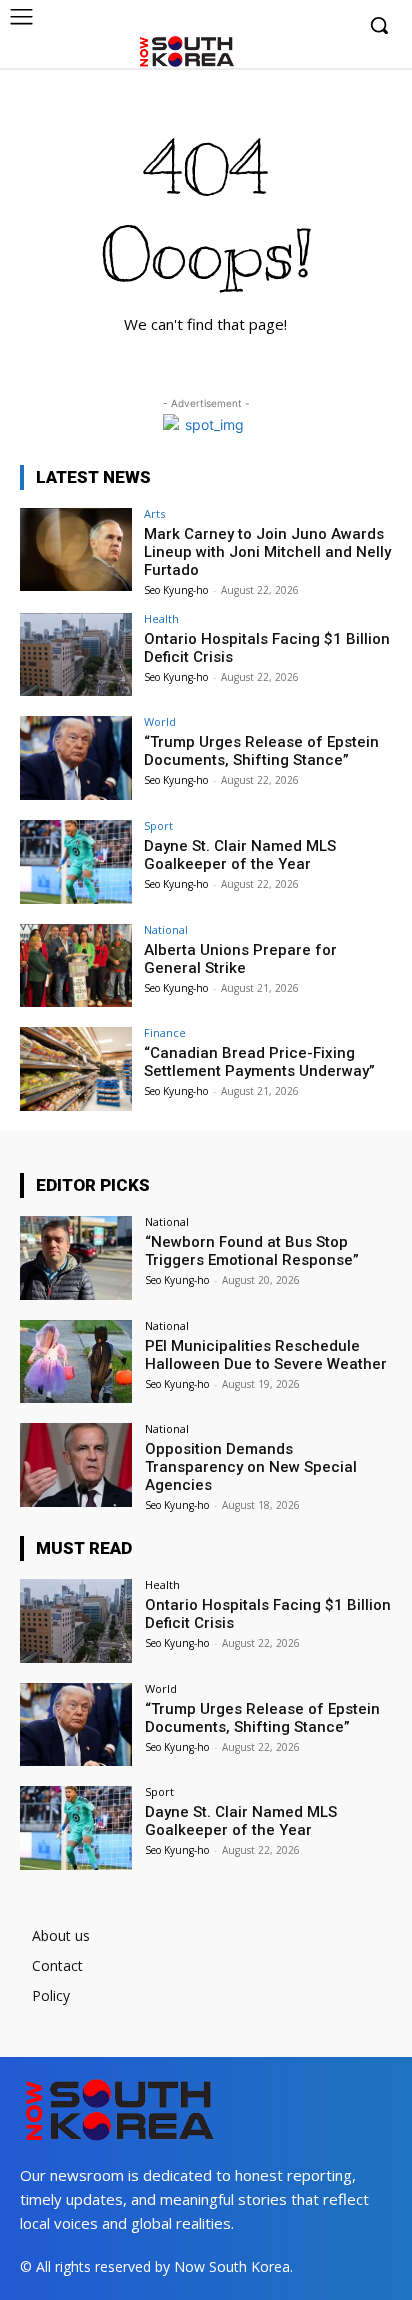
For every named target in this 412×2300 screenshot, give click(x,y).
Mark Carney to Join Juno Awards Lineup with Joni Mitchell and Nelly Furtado (267, 552)
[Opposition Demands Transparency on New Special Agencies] (76, 1465)
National (166, 929)
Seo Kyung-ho (176, 590)
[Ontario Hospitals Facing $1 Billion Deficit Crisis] (76, 655)
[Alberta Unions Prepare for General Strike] (76, 966)
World (160, 721)
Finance (165, 1032)
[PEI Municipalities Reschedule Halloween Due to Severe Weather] (76, 1362)
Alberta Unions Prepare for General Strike (240, 959)
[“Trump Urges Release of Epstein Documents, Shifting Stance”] (76, 758)
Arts (154, 513)
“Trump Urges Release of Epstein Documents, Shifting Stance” (261, 751)
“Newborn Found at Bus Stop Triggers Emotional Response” (252, 1251)
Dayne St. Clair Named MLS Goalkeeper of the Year (240, 855)
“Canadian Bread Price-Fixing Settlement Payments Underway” (259, 1062)
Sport (158, 825)
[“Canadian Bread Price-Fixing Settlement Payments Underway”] (76, 1069)
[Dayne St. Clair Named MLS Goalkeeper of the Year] (76, 862)
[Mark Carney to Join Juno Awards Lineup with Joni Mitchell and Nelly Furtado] (76, 550)
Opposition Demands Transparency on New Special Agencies (251, 1467)
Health (161, 618)
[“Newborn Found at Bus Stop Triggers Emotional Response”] (76, 1258)
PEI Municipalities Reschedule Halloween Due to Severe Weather (266, 1355)
